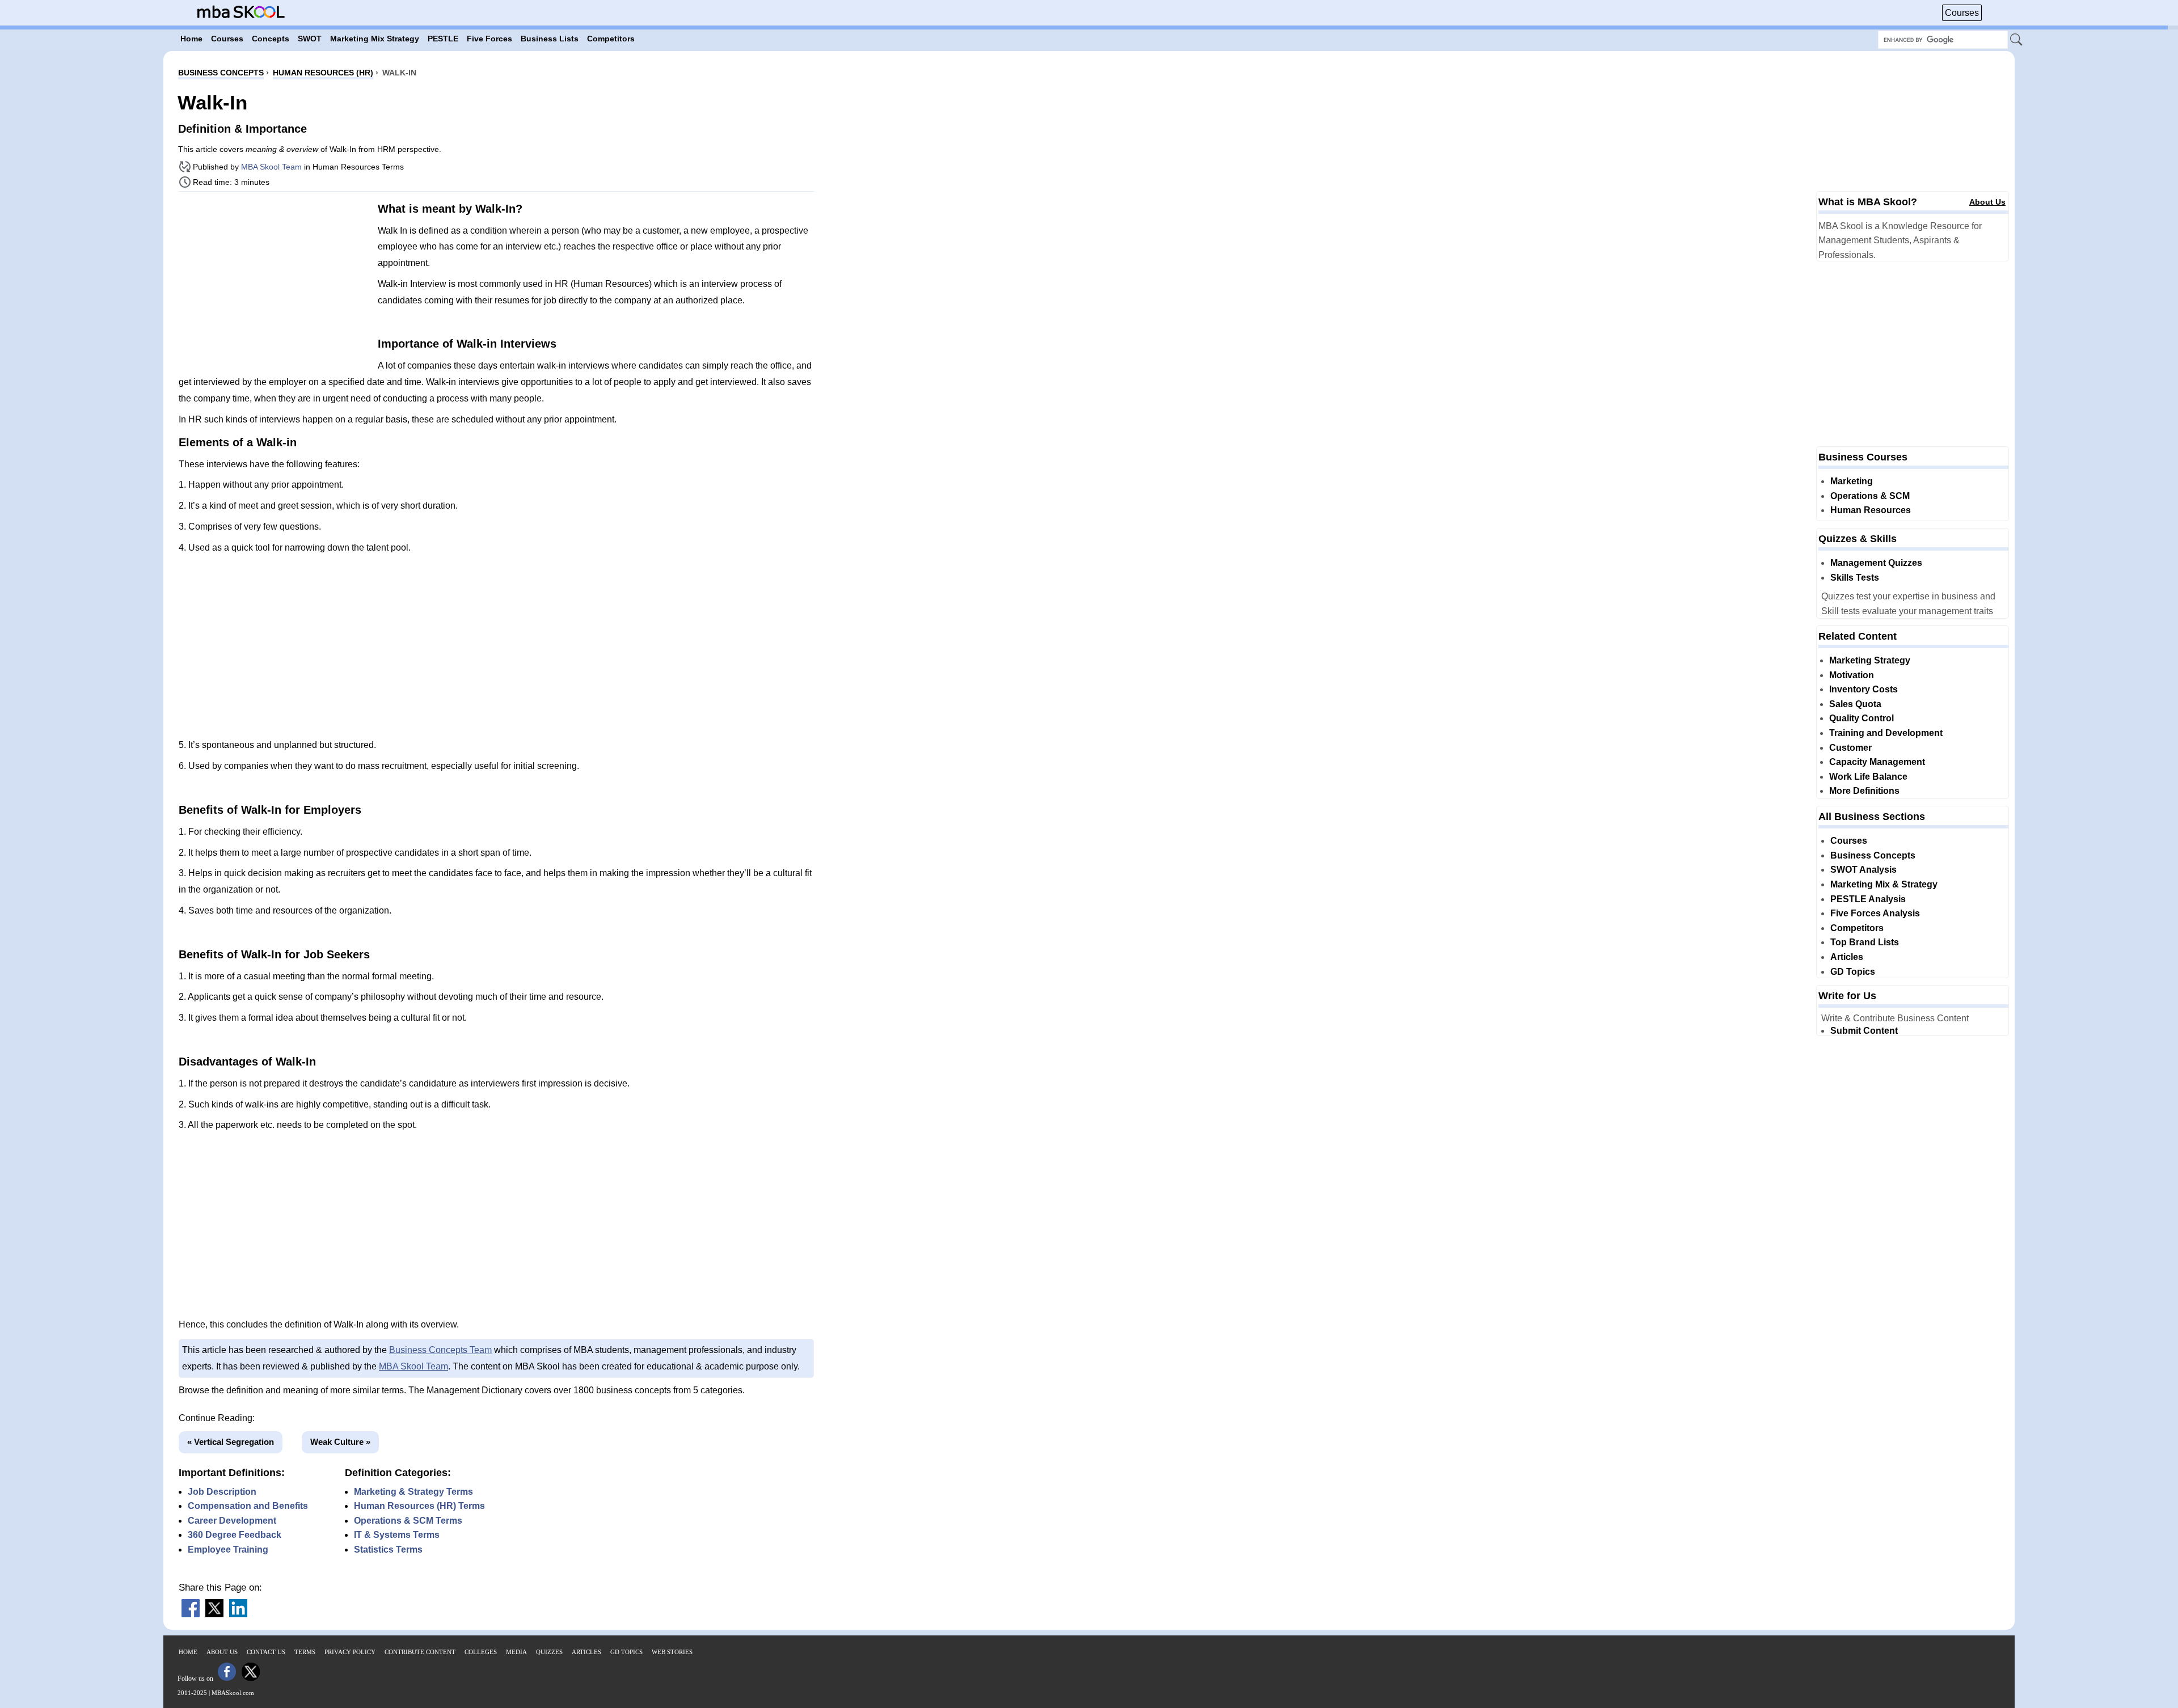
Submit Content (1864, 1031)
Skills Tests (1855, 578)
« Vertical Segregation (231, 1442)
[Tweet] (214, 1614)
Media (516, 1652)
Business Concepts (1873, 855)
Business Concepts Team (440, 1350)
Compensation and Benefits (248, 1506)
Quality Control (1862, 718)
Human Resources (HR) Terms (419, 1506)
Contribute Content (420, 1652)
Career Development (232, 1521)
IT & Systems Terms (397, 1535)
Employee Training (228, 1550)
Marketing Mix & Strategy (1884, 884)
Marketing (1852, 481)
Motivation (1852, 675)
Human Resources (1871, 510)
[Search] (2017, 40)
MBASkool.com (233, 1693)
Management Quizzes (1876, 563)
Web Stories (672, 1652)
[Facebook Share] (191, 1614)
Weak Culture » (340, 1442)
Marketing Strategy (1870, 660)
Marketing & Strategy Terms (413, 1492)
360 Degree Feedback (235, 1535)
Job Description (222, 1492)
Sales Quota (1855, 704)
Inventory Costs (1863, 689)
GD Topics (1853, 972)
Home (188, 1652)
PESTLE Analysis (1868, 899)
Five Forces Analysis (1875, 913)
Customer (1850, 748)
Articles (1847, 957)
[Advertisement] (274, 280)
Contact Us (266, 1652)
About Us (1987, 202)
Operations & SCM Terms (408, 1521)
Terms (305, 1652)
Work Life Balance (1868, 777)
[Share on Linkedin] (238, 1614)
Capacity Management (1877, 762)
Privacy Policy (350, 1652)
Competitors (1857, 928)
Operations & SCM (1870, 496)
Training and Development (1886, 733)
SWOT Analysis (1863, 870)
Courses (1962, 13)
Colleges (481, 1652)
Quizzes (549, 1652)
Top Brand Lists (1865, 942)
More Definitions (1864, 791)
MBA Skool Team (271, 167)
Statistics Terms (388, 1550)
